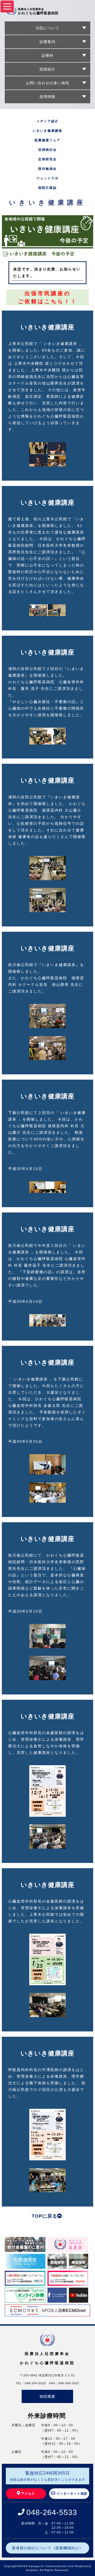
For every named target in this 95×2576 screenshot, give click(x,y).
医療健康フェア (47, 140)
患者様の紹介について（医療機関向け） (47, 2548)
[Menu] (7, 6)
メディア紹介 (47, 121)
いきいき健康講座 (47, 131)
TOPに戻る (44, 2216)
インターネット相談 (72, 2494)
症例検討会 (47, 150)
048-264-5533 (52, 2512)
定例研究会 (47, 159)
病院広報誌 (47, 188)
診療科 (48, 55)
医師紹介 (47, 69)
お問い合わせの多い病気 (48, 83)
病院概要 (47, 2396)
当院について (47, 28)
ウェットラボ (47, 178)
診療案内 (47, 42)
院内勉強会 (47, 169)
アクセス (28, 2494)
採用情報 (47, 97)
